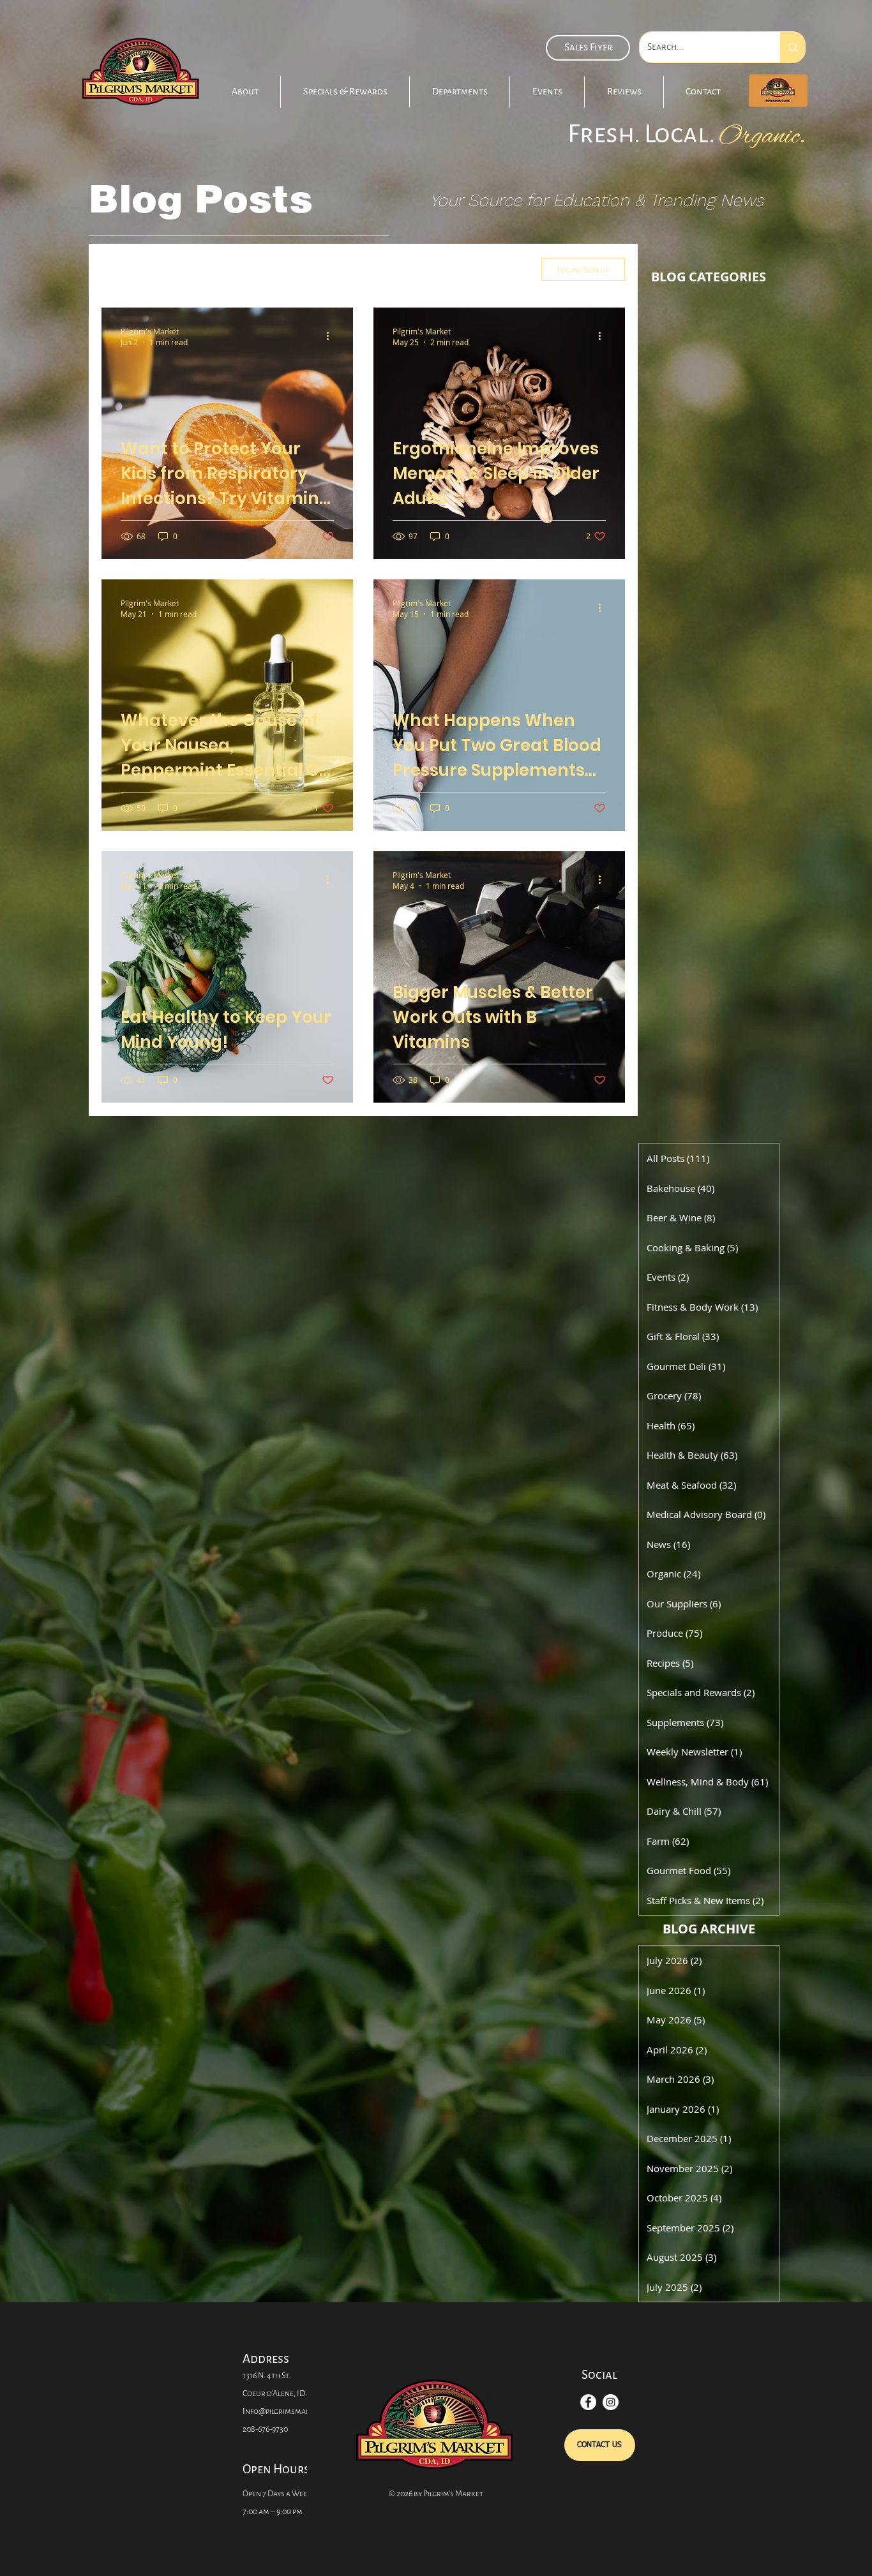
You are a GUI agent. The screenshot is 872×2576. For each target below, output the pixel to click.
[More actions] (332, 336)
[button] (345, 92)
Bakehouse (190, 269)
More (429, 269)
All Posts (121, 269)
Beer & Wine (264, 269)
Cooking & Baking (354, 269)
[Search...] (793, 47)
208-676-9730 (265, 2429)
